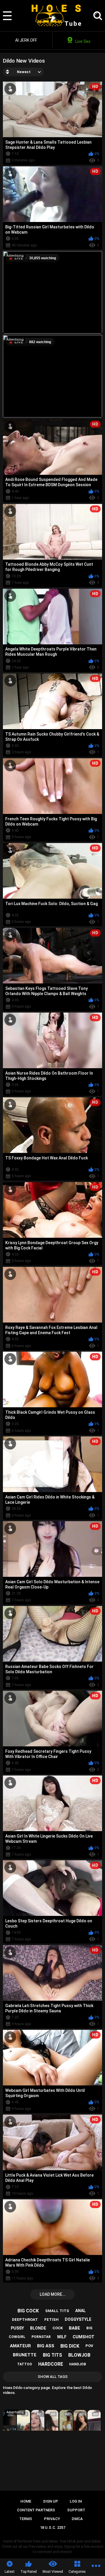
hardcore (51, 2364)
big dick (70, 2346)
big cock (28, 2311)
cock (58, 2328)
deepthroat (25, 2320)
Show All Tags (53, 2377)
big (89, 2328)
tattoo (25, 2364)
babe (75, 2328)
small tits (57, 2311)
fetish (51, 2320)
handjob (78, 2364)
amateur (20, 2346)
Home (26, 2501)
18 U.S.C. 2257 (53, 2527)
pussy (17, 2328)
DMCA (77, 2519)
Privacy (52, 2519)
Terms (26, 2519)
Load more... (53, 2294)
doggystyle (78, 2319)
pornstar (41, 2337)
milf (62, 2337)
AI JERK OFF (26, 40)
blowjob (79, 2355)
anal (80, 2311)
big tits (52, 2355)
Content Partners (36, 2510)
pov (89, 2346)
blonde (38, 2328)
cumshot (84, 2337)
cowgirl (17, 2337)
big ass (46, 2346)
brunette (25, 2355)
